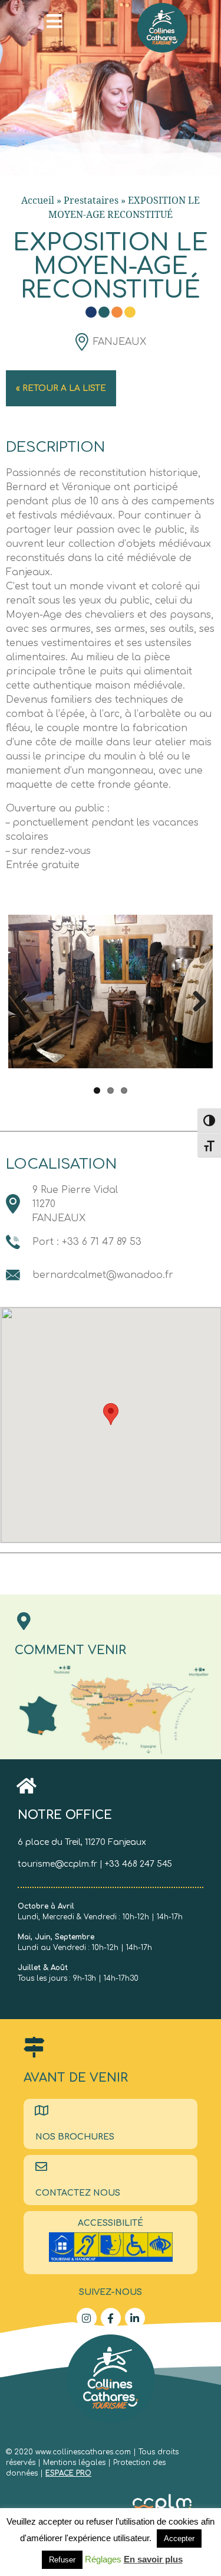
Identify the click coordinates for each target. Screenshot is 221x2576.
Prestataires (91, 200)
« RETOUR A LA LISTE (61, 388)
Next (195, 999)
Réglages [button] (103, 2559)
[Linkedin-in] (135, 2318)
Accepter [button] (179, 2538)
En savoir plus (153, 2559)
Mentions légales (75, 2463)
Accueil (38, 200)
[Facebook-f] (111, 2318)
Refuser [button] (62, 2560)
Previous (26, 999)
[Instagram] (87, 2318)
